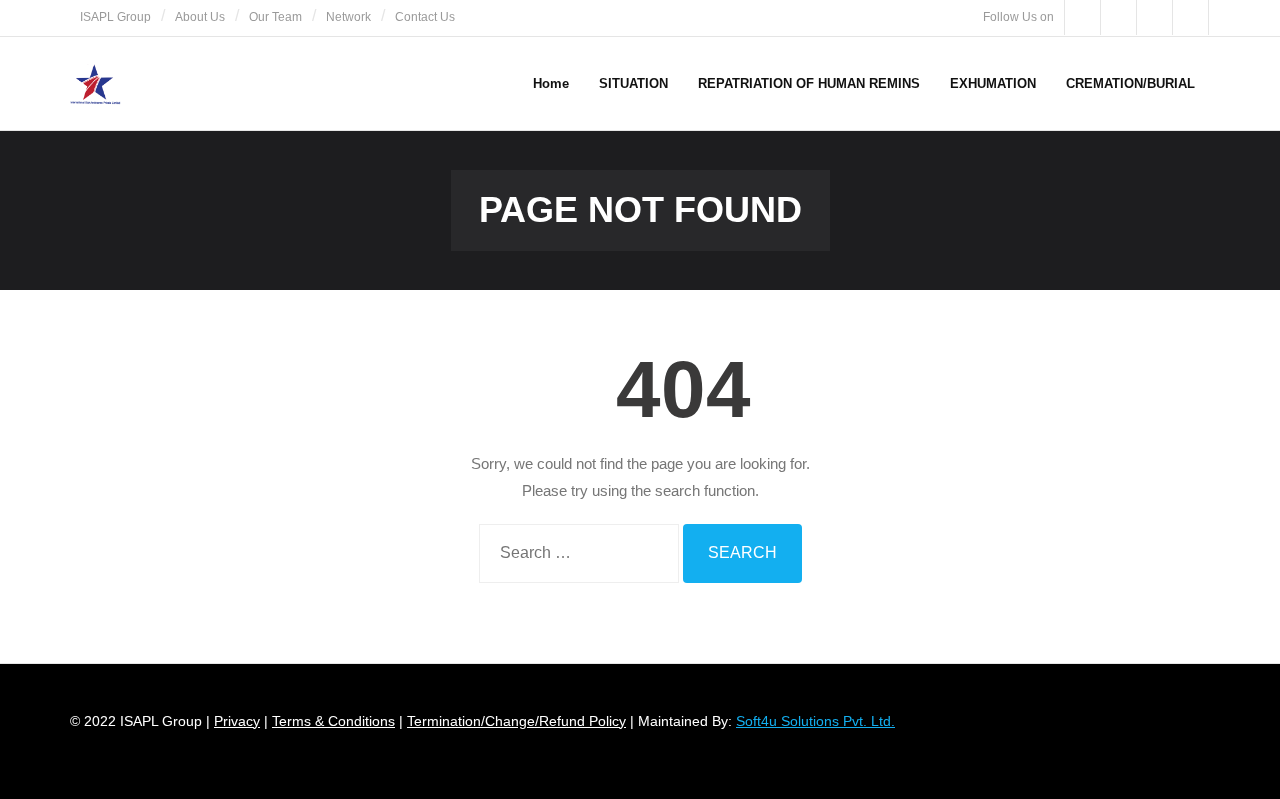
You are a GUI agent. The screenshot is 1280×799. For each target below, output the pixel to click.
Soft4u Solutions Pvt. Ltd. (815, 721)
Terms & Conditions (333, 721)
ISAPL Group (115, 17)
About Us (200, 17)
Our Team (275, 17)
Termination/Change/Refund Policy (516, 721)
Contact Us (425, 17)
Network (348, 17)
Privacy (237, 721)
